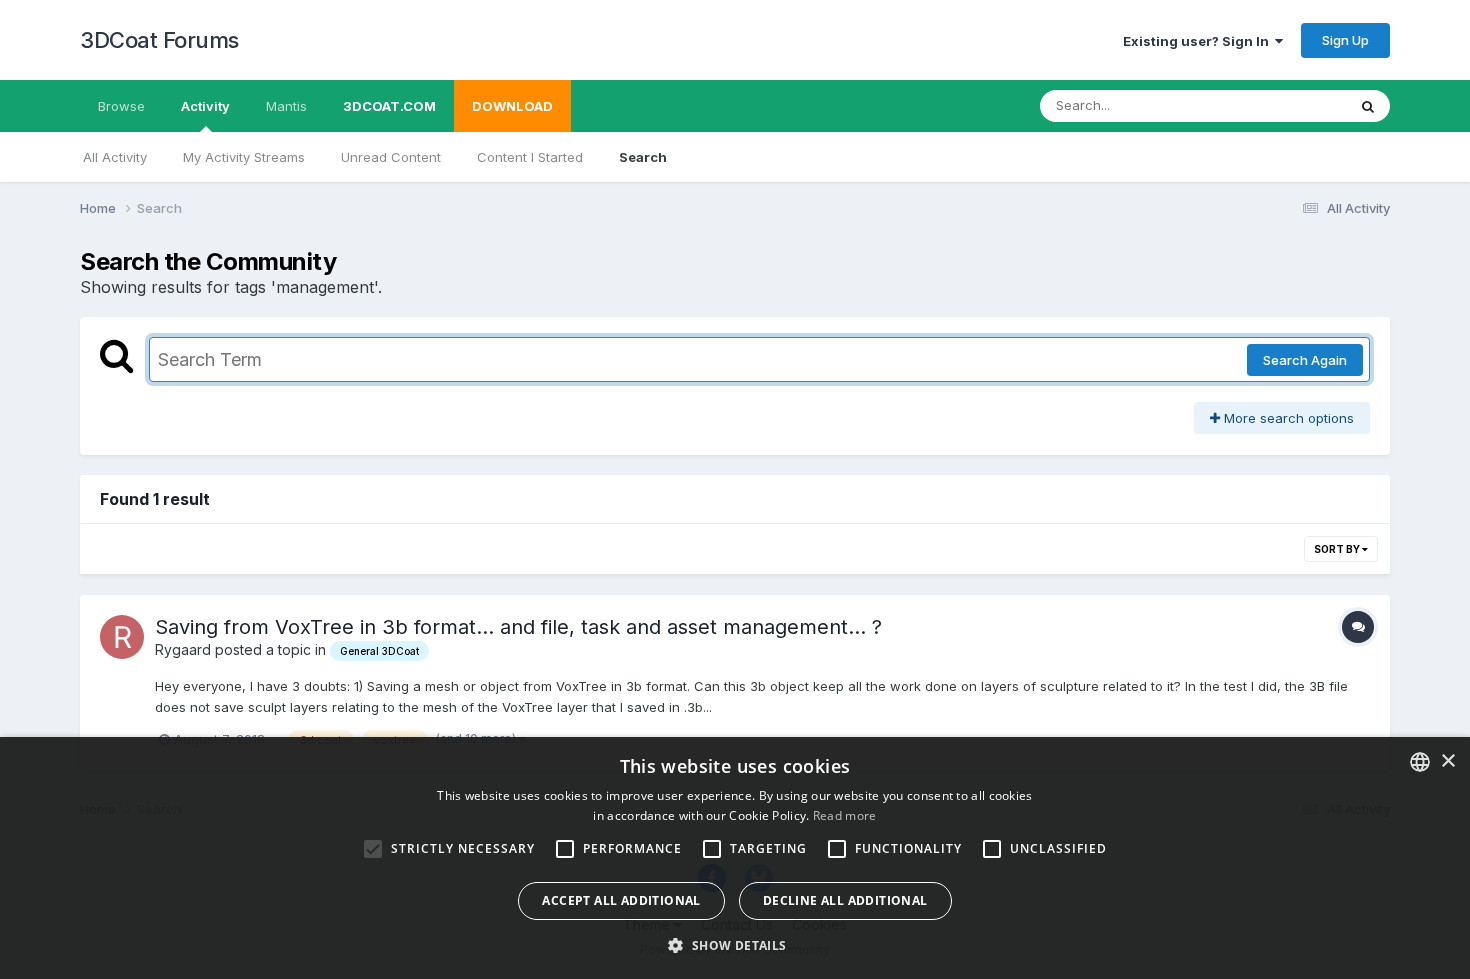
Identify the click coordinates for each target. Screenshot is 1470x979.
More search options (1287, 418)
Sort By (1338, 549)
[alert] (735, 858)
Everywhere (1284, 105)
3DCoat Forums (159, 40)
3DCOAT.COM (389, 106)
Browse (121, 106)
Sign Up (1345, 40)
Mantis (286, 106)
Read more (845, 815)
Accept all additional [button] (621, 900)
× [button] (1447, 761)
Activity (205, 106)
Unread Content (391, 157)
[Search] (1368, 106)
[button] (734, 945)
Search (643, 157)
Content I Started (530, 157)
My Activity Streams (244, 157)
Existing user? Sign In (1199, 41)
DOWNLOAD (512, 106)
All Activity (115, 157)
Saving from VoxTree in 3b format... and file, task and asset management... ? (518, 627)
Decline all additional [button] (845, 900)
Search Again (1305, 360)
